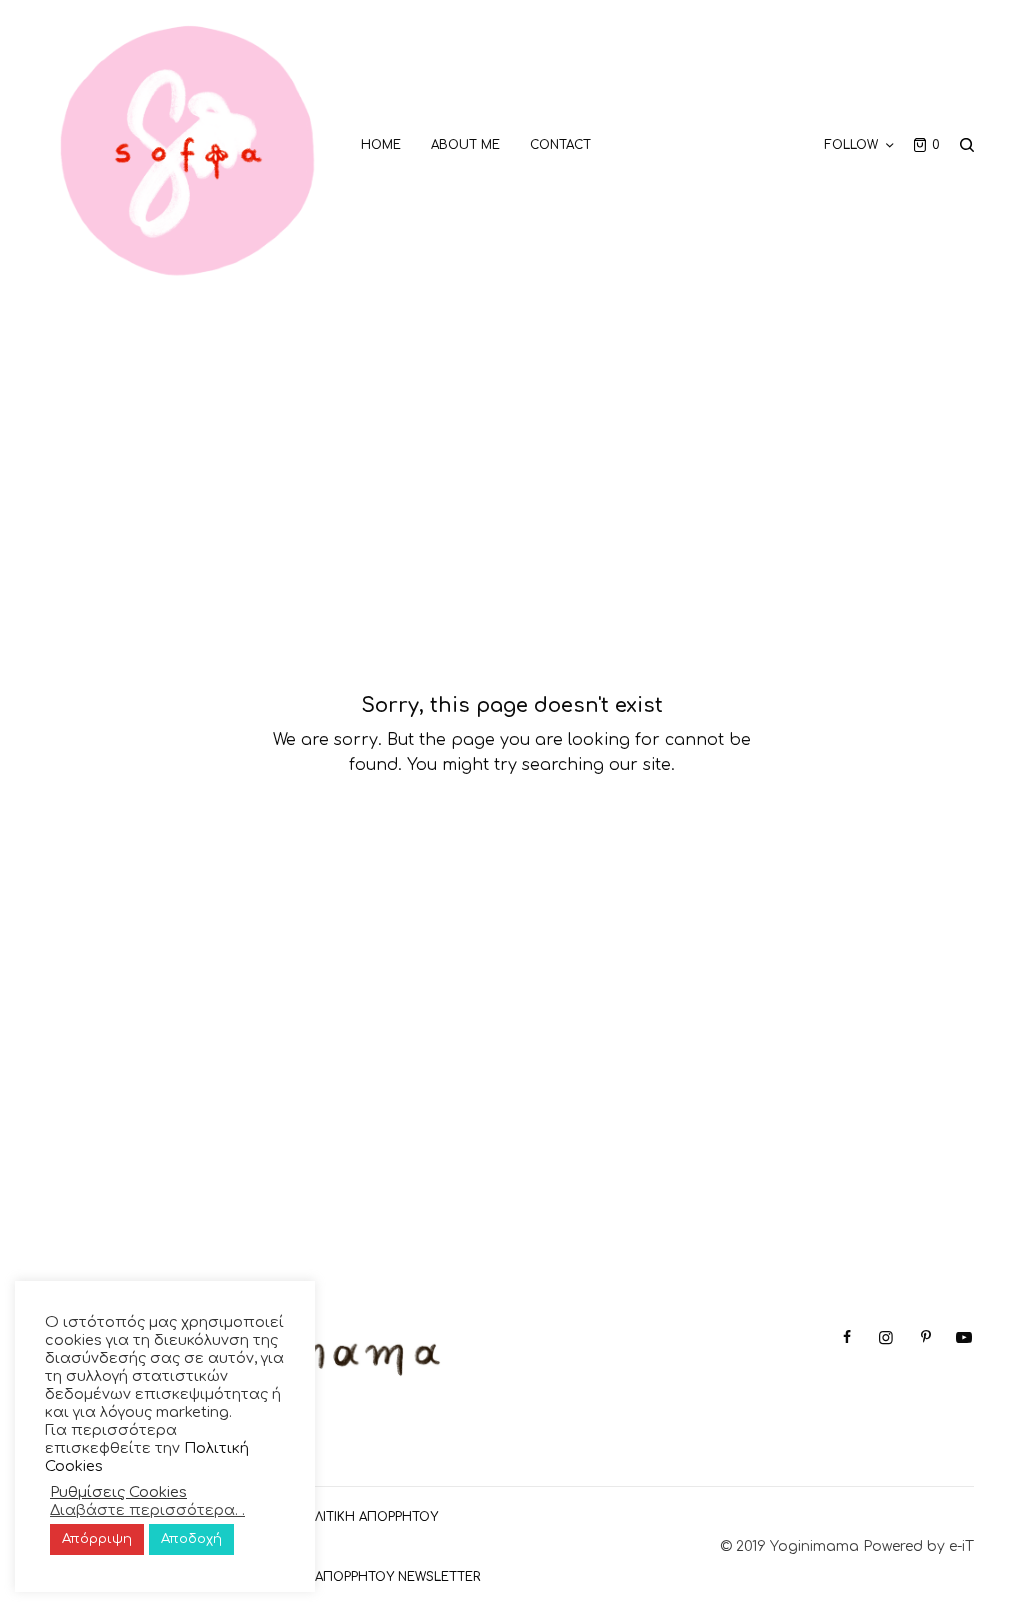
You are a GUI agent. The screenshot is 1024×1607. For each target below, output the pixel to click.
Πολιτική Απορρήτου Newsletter (365, 1577)
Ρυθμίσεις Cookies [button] (118, 1492)
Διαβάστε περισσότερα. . (147, 1510)
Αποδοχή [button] (191, 1539)
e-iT (961, 1546)
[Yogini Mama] (188, 145)
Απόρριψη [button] (97, 1539)
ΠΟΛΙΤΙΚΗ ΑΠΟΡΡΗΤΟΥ (366, 1517)
